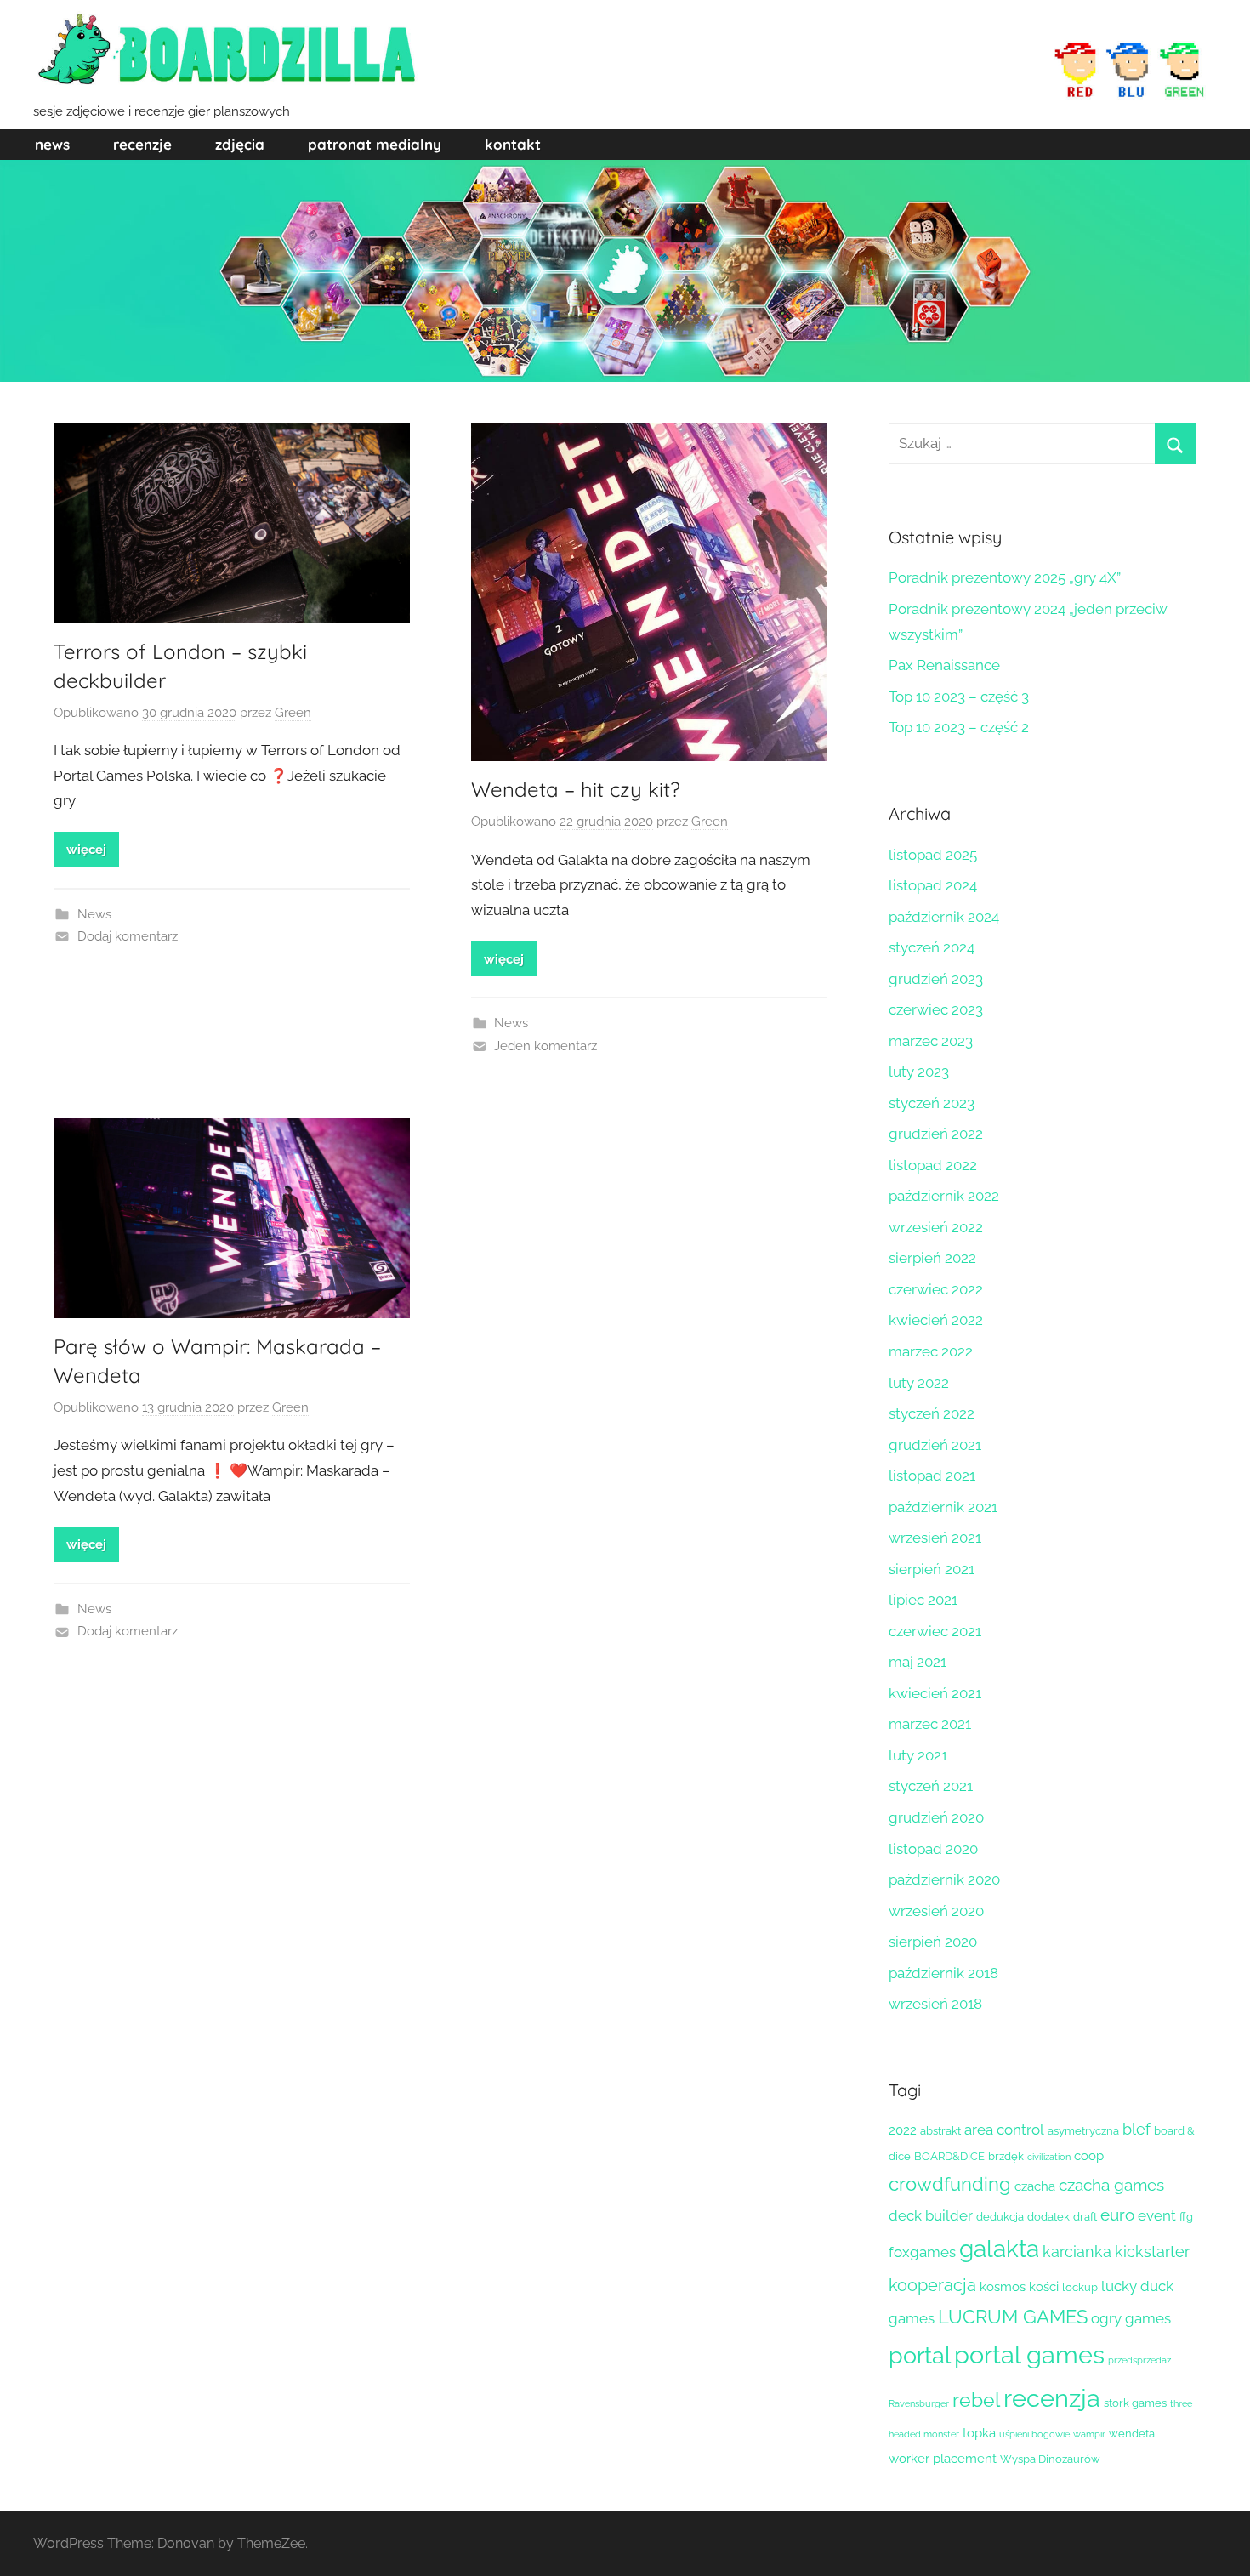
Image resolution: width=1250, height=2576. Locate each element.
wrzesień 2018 (935, 2004)
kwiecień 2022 (936, 1320)
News (94, 914)
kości (1044, 2287)
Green (293, 713)
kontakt (513, 144)
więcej (86, 850)
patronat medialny (375, 144)
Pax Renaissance (944, 665)
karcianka (1077, 2252)
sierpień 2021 (932, 1569)
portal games (1029, 2354)
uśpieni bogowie (1034, 2434)
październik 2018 (943, 1973)
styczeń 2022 (932, 1413)
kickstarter (1152, 2252)
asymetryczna (1083, 2131)
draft (1085, 2217)
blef (1136, 2129)
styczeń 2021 (931, 1786)
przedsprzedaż (1139, 2360)
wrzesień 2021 (935, 1538)
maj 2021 (918, 1662)
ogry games (1131, 2318)
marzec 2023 (931, 1041)
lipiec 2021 (923, 1600)
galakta (999, 2249)
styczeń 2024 (932, 947)
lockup (1080, 2287)
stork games (1135, 2403)
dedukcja (1000, 2217)
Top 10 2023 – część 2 (959, 727)
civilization (1049, 2157)
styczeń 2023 (932, 1103)
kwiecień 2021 (935, 1693)
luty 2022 (919, 1383)
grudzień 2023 (936, 979)
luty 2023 (919, 1072)
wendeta (1132, 2434)
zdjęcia (240, 144)
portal (920, 2355)
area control (1004, 2130)
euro (1117, 2215)
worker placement (943, 2459)
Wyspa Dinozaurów (1050, 2459)
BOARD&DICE (949, 2156)
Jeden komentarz (545, 1046)
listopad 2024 (933, 885)
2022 (903, 2130)
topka (979, 2433)
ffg (1186, 2217)
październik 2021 (943, 1507)
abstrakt (940, 2131)
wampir (1089, 2434)
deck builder (931, 2215)
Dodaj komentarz (128, 936)
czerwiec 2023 (936, 1009)
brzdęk (1006, 2156)
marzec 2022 (931, 1351)
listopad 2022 (933, 1165)
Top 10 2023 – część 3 (959, 697)
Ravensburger (919, 2403)
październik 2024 (944, 917)
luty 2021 (918, 1755)
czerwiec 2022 (936, 1289)
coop (1089, 2156)
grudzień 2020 (936, 1817)
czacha (1035, 2186)
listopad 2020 (933, 1849)
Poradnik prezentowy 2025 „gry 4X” (1005, 577)
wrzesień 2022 (936, 1227)
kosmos (1003, 2287)
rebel (976, 2400)
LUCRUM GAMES (1013, 2317)
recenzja (1052, 2398)
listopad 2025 (933, 855)
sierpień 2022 (932, 1258)
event (1157, 2215)
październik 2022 (944, 1196)
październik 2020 (944, 1879)
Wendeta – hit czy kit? (576, 789)
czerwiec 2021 (935, 1631)
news (52, 144)
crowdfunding (950, 2184)
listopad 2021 (932, 1476)
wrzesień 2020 (936, 1911)
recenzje (142, 144)
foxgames (922, 2252)
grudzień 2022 (936, 1134)
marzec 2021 (930, 1724)
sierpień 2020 (933, 1942)
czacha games (1111, 2185)
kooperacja (932, 2285)
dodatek (1048, 2217)
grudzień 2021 (935, 1445)
